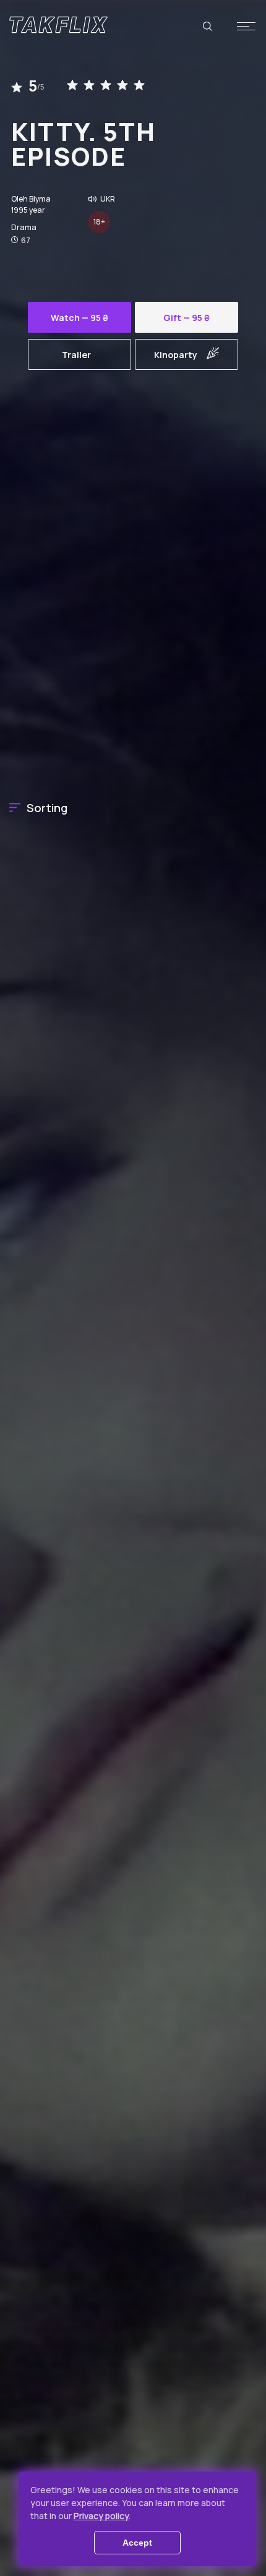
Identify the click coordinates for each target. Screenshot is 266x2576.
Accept (137, 2543)
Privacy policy (101, 2516)
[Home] (58, 25)
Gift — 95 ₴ (187, 318)
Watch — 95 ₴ (79, 318)
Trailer (76, 355)
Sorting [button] (47, 808)
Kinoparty (176, 355)
